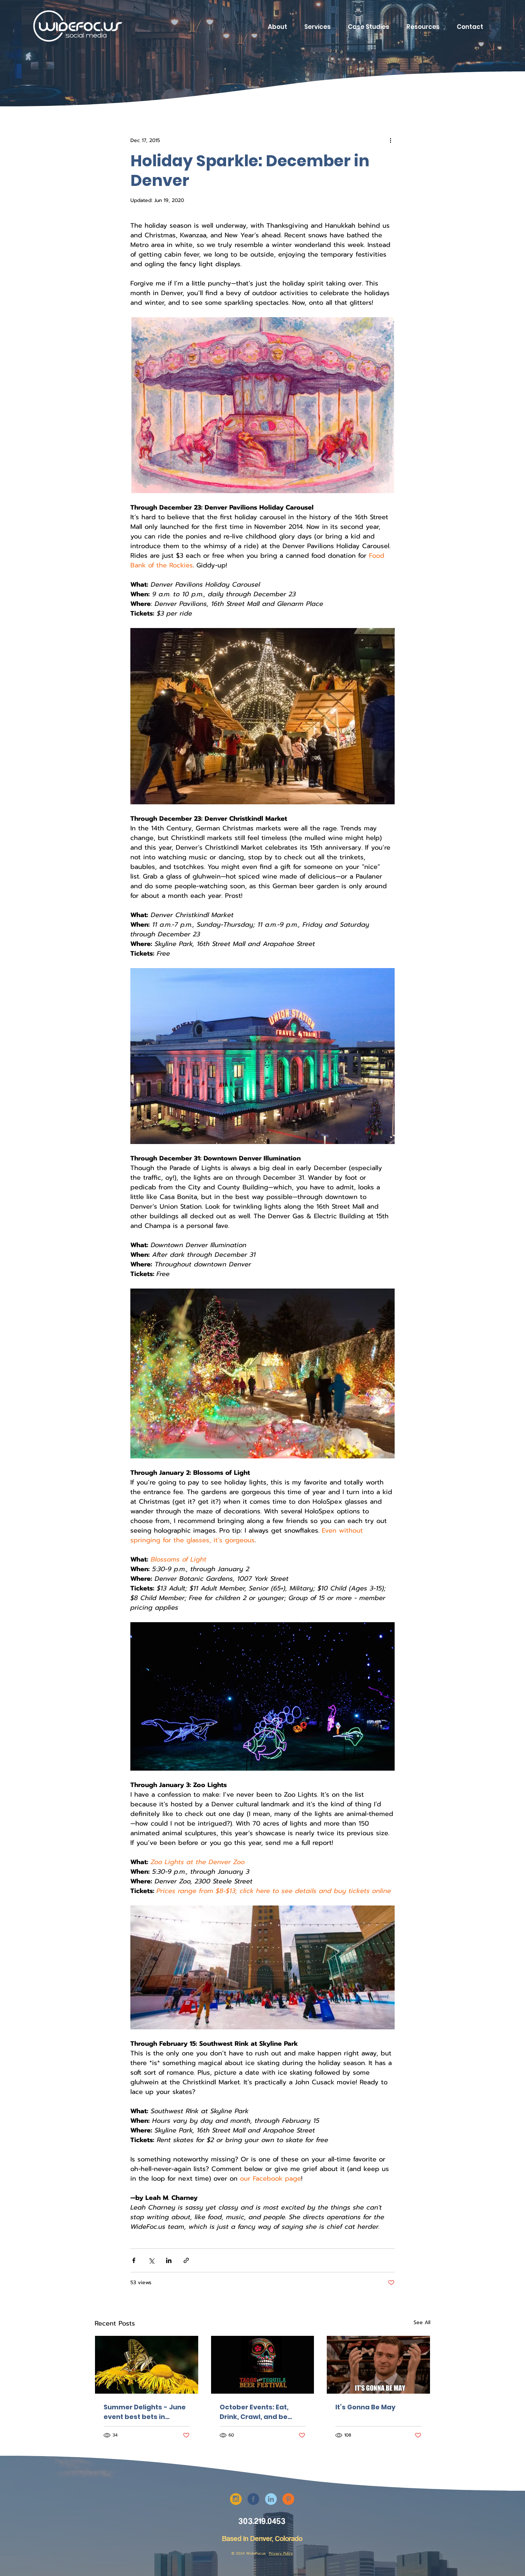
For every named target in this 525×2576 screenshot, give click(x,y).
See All (422, 2322)
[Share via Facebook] (134, 2260)
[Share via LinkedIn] (169, 2260)
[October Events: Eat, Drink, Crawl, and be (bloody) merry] (263, 2365)
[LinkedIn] (271, 2499)
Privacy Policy (281, 2553)
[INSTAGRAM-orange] (236, 2499)
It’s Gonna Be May (365, 2407)
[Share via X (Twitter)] (151, 2260)
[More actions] (390, 140)
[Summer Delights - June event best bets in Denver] (147, 2365)
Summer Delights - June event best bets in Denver (145, 2412)
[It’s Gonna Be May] (378, 2365)
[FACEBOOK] (253, 2499)
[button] (317, 27)
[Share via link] (186, 2260)
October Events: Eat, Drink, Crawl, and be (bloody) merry (254, 2412)
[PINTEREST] (288, 2499)
